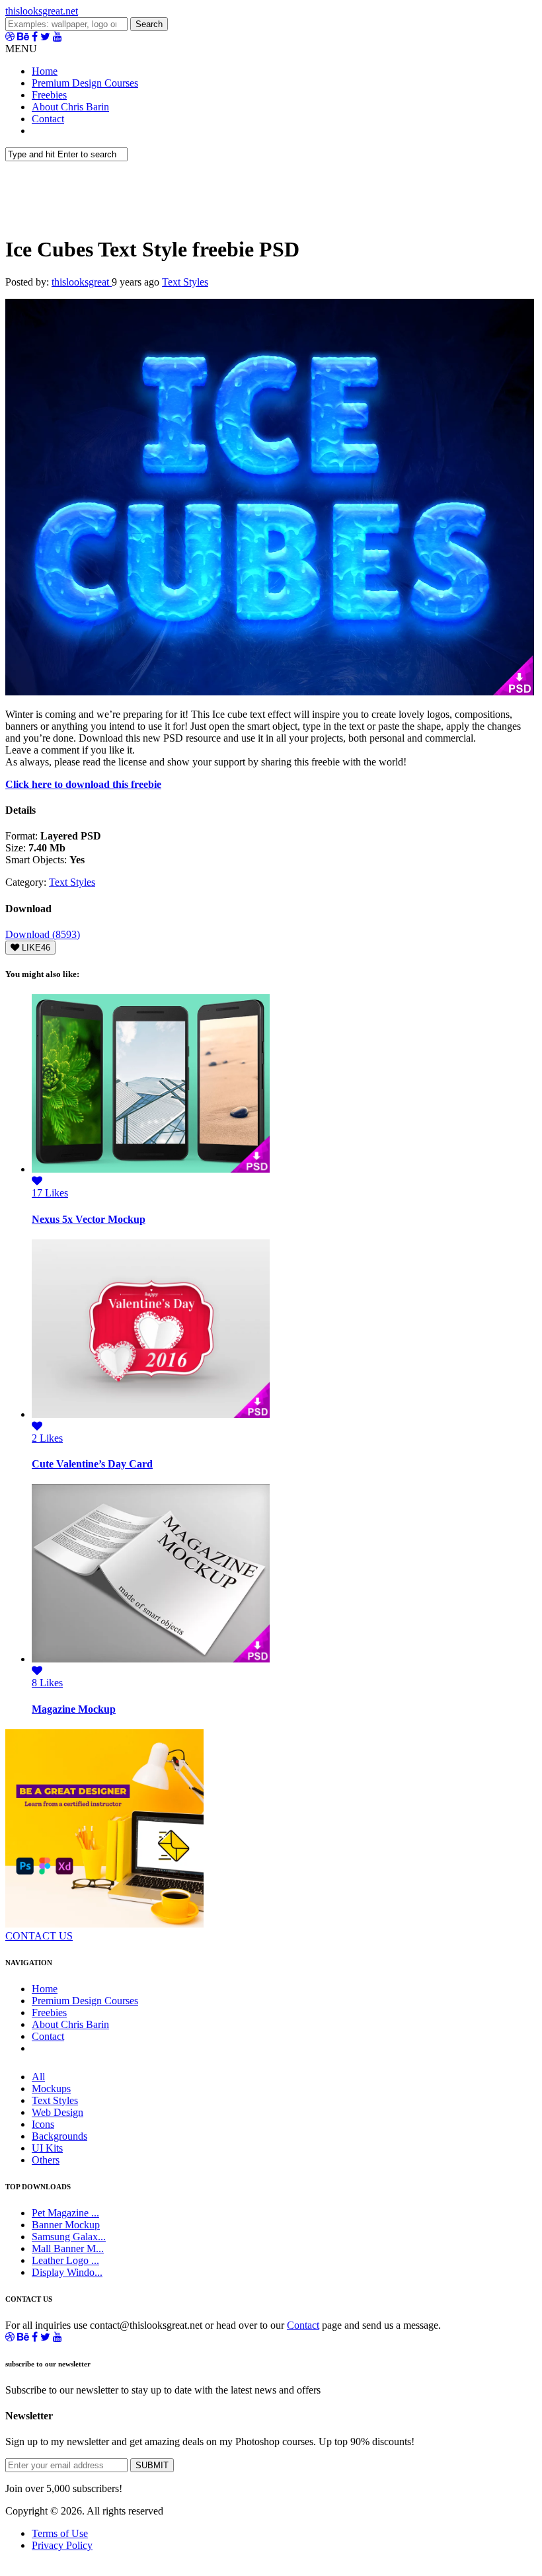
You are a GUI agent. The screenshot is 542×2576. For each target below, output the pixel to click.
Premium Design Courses (85, 83)
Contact (48, 119)
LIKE (35, 948)
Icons (43, 2124)
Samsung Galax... (69, 2237)
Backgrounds (59, 2136)
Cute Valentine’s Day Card (92, 1464)
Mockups (51, 2088)
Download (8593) (43, 934)
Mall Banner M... (68, 2248)
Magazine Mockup (74, 1709)
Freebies (49, 95)
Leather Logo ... (65, 2260)
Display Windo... (67, 2272)
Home (45, 71)
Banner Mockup (66, 2225)
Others (46, 2160)
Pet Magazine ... (65, 2213)
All (38, 2077)
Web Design (58, 2112)
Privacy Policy (62, 2545)
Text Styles (185, 282)
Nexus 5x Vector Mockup (89, 1219)
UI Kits (47, 2148)
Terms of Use (60, 2533)
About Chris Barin (70, 107)
